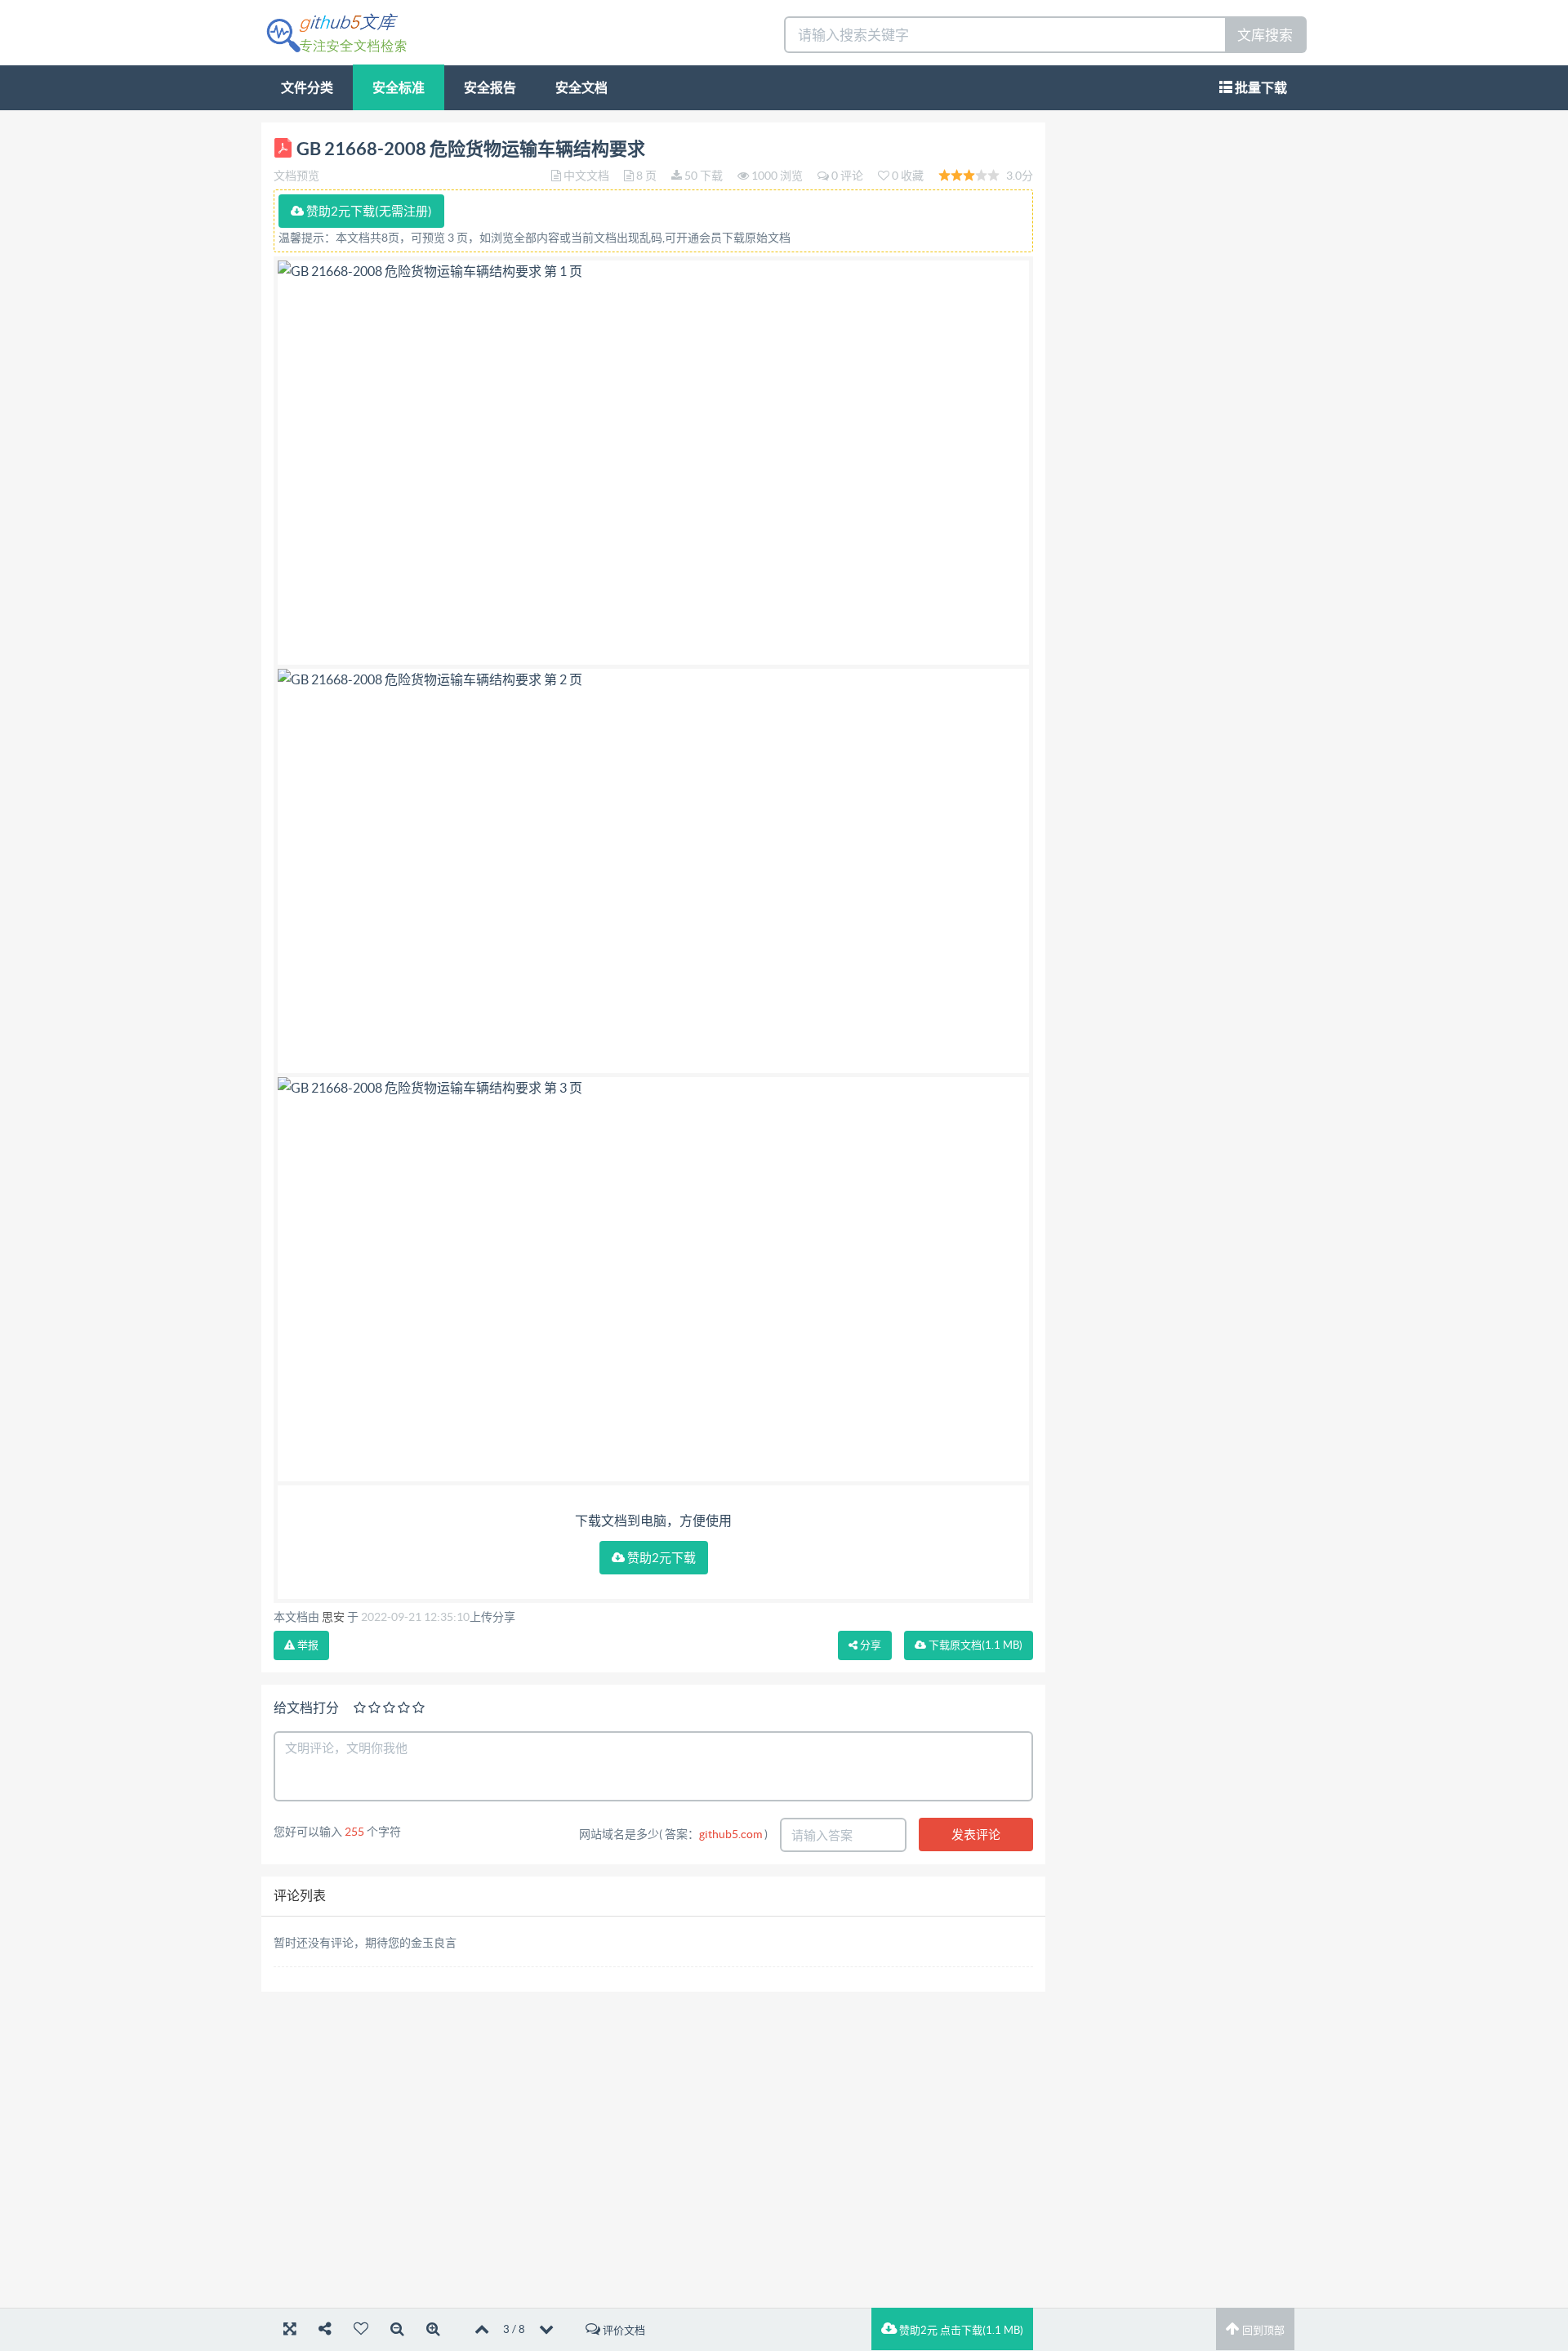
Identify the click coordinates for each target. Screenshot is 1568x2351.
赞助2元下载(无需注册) (368, 211)
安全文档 (581, 87)
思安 (333, 1617)
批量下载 (1260, 87)
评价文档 (623, 2330)
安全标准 (399, 87)
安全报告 (490, 87)
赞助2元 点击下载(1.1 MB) (960, 2330)
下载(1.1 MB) (974, 1645)
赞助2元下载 (660, 1558)
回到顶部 (1262, 2330)
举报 (307, 1645)
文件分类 (307, 87)
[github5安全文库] (336, 31)
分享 (869, 1645)
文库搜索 (1265, 35)
